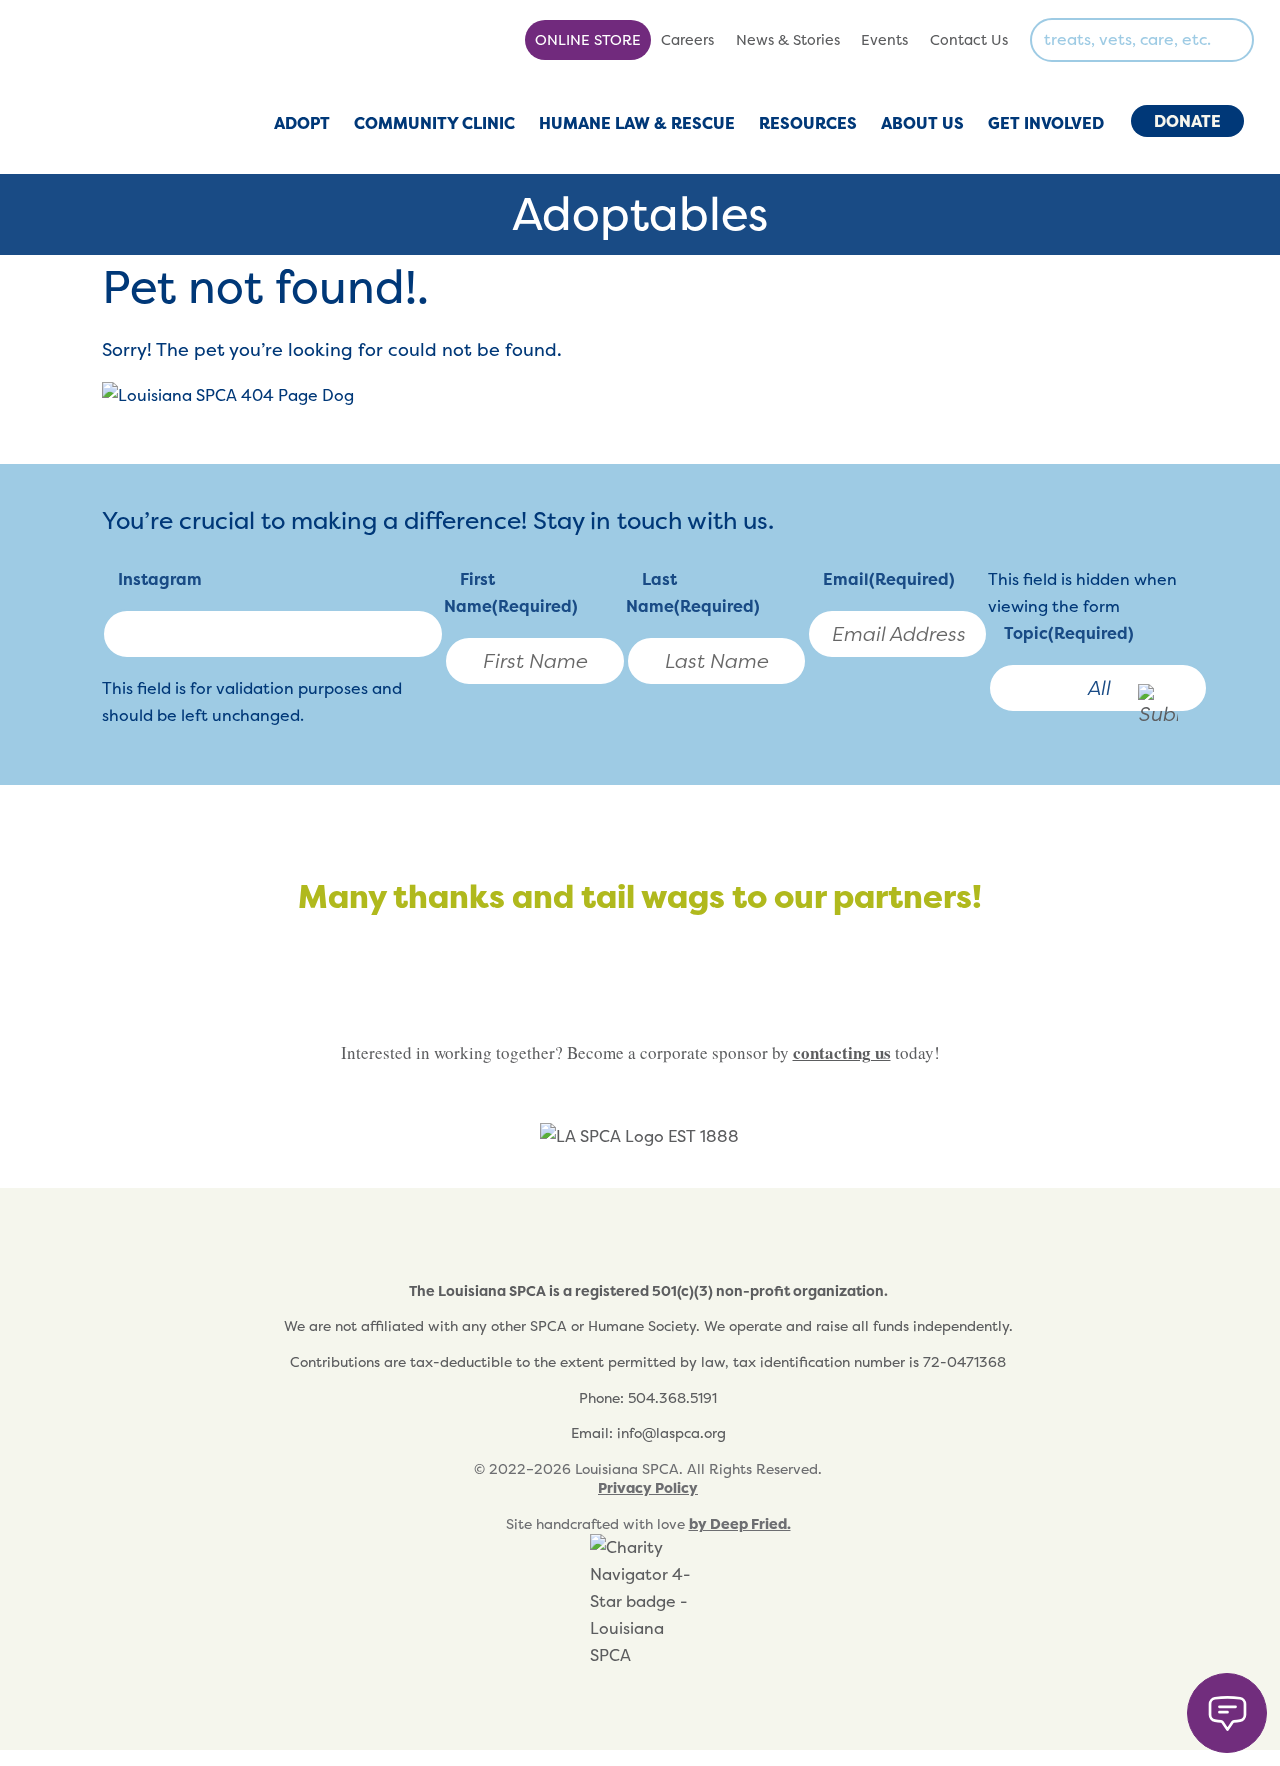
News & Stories (788, 40)
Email (889, 579)
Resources (808, 123)
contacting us (842, 1052)
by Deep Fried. (740, 1523)
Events (884, 40)
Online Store (588, 40)
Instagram (160, 579)
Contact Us (969, 40)
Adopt (302, 123)
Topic (1069, 633)
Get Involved (1046, 123)
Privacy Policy (648, 1487)
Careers (687, 40)
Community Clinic (434, 123)
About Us (922, 123)
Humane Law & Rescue (637, 123)
